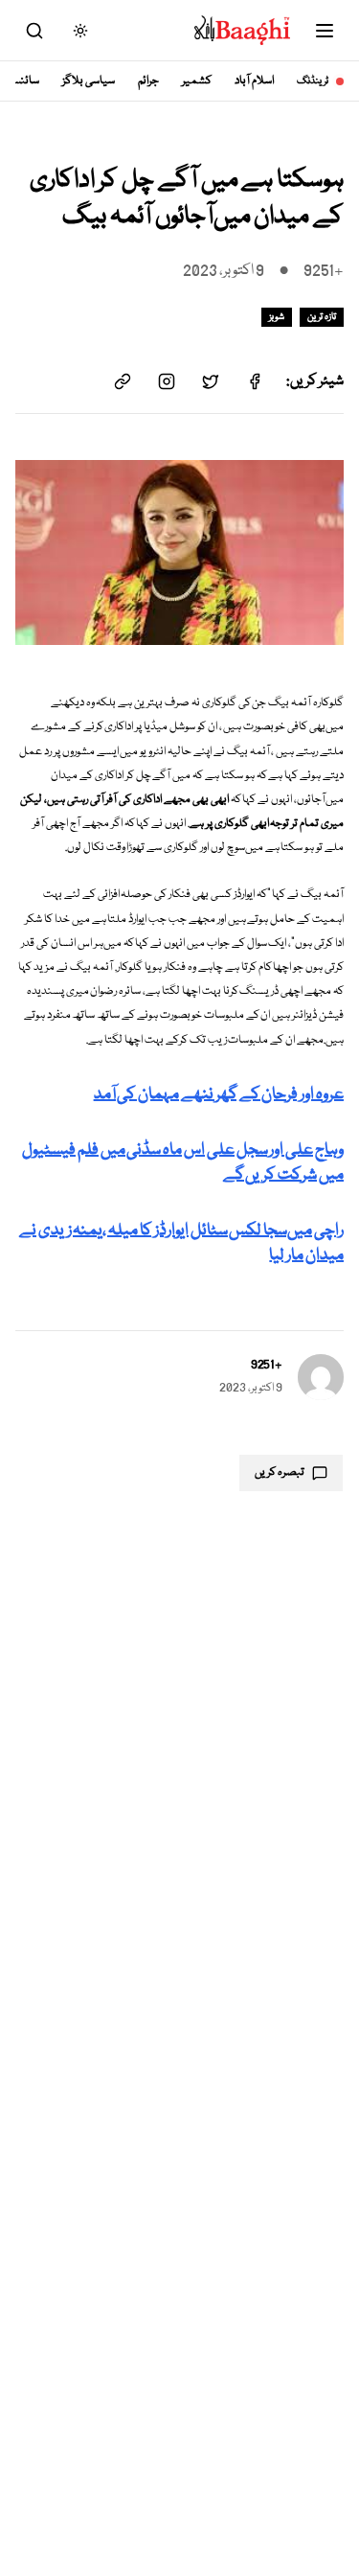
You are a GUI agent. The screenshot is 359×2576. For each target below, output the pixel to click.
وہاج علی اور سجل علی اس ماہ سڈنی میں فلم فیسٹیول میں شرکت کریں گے (183, 1163)
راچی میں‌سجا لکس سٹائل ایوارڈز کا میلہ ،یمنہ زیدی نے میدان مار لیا (181, 1243)
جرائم (148, 81)
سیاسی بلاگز (89, 81)
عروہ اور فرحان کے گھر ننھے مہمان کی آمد (219, 1095)
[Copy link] (123, 381)
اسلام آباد (254, 81)
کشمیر (197, 81)
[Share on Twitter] (211, 381)
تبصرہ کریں (280, 1472)
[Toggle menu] (325, 31)
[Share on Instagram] (167, 381)
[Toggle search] (34, 31)
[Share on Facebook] (255, 381)
